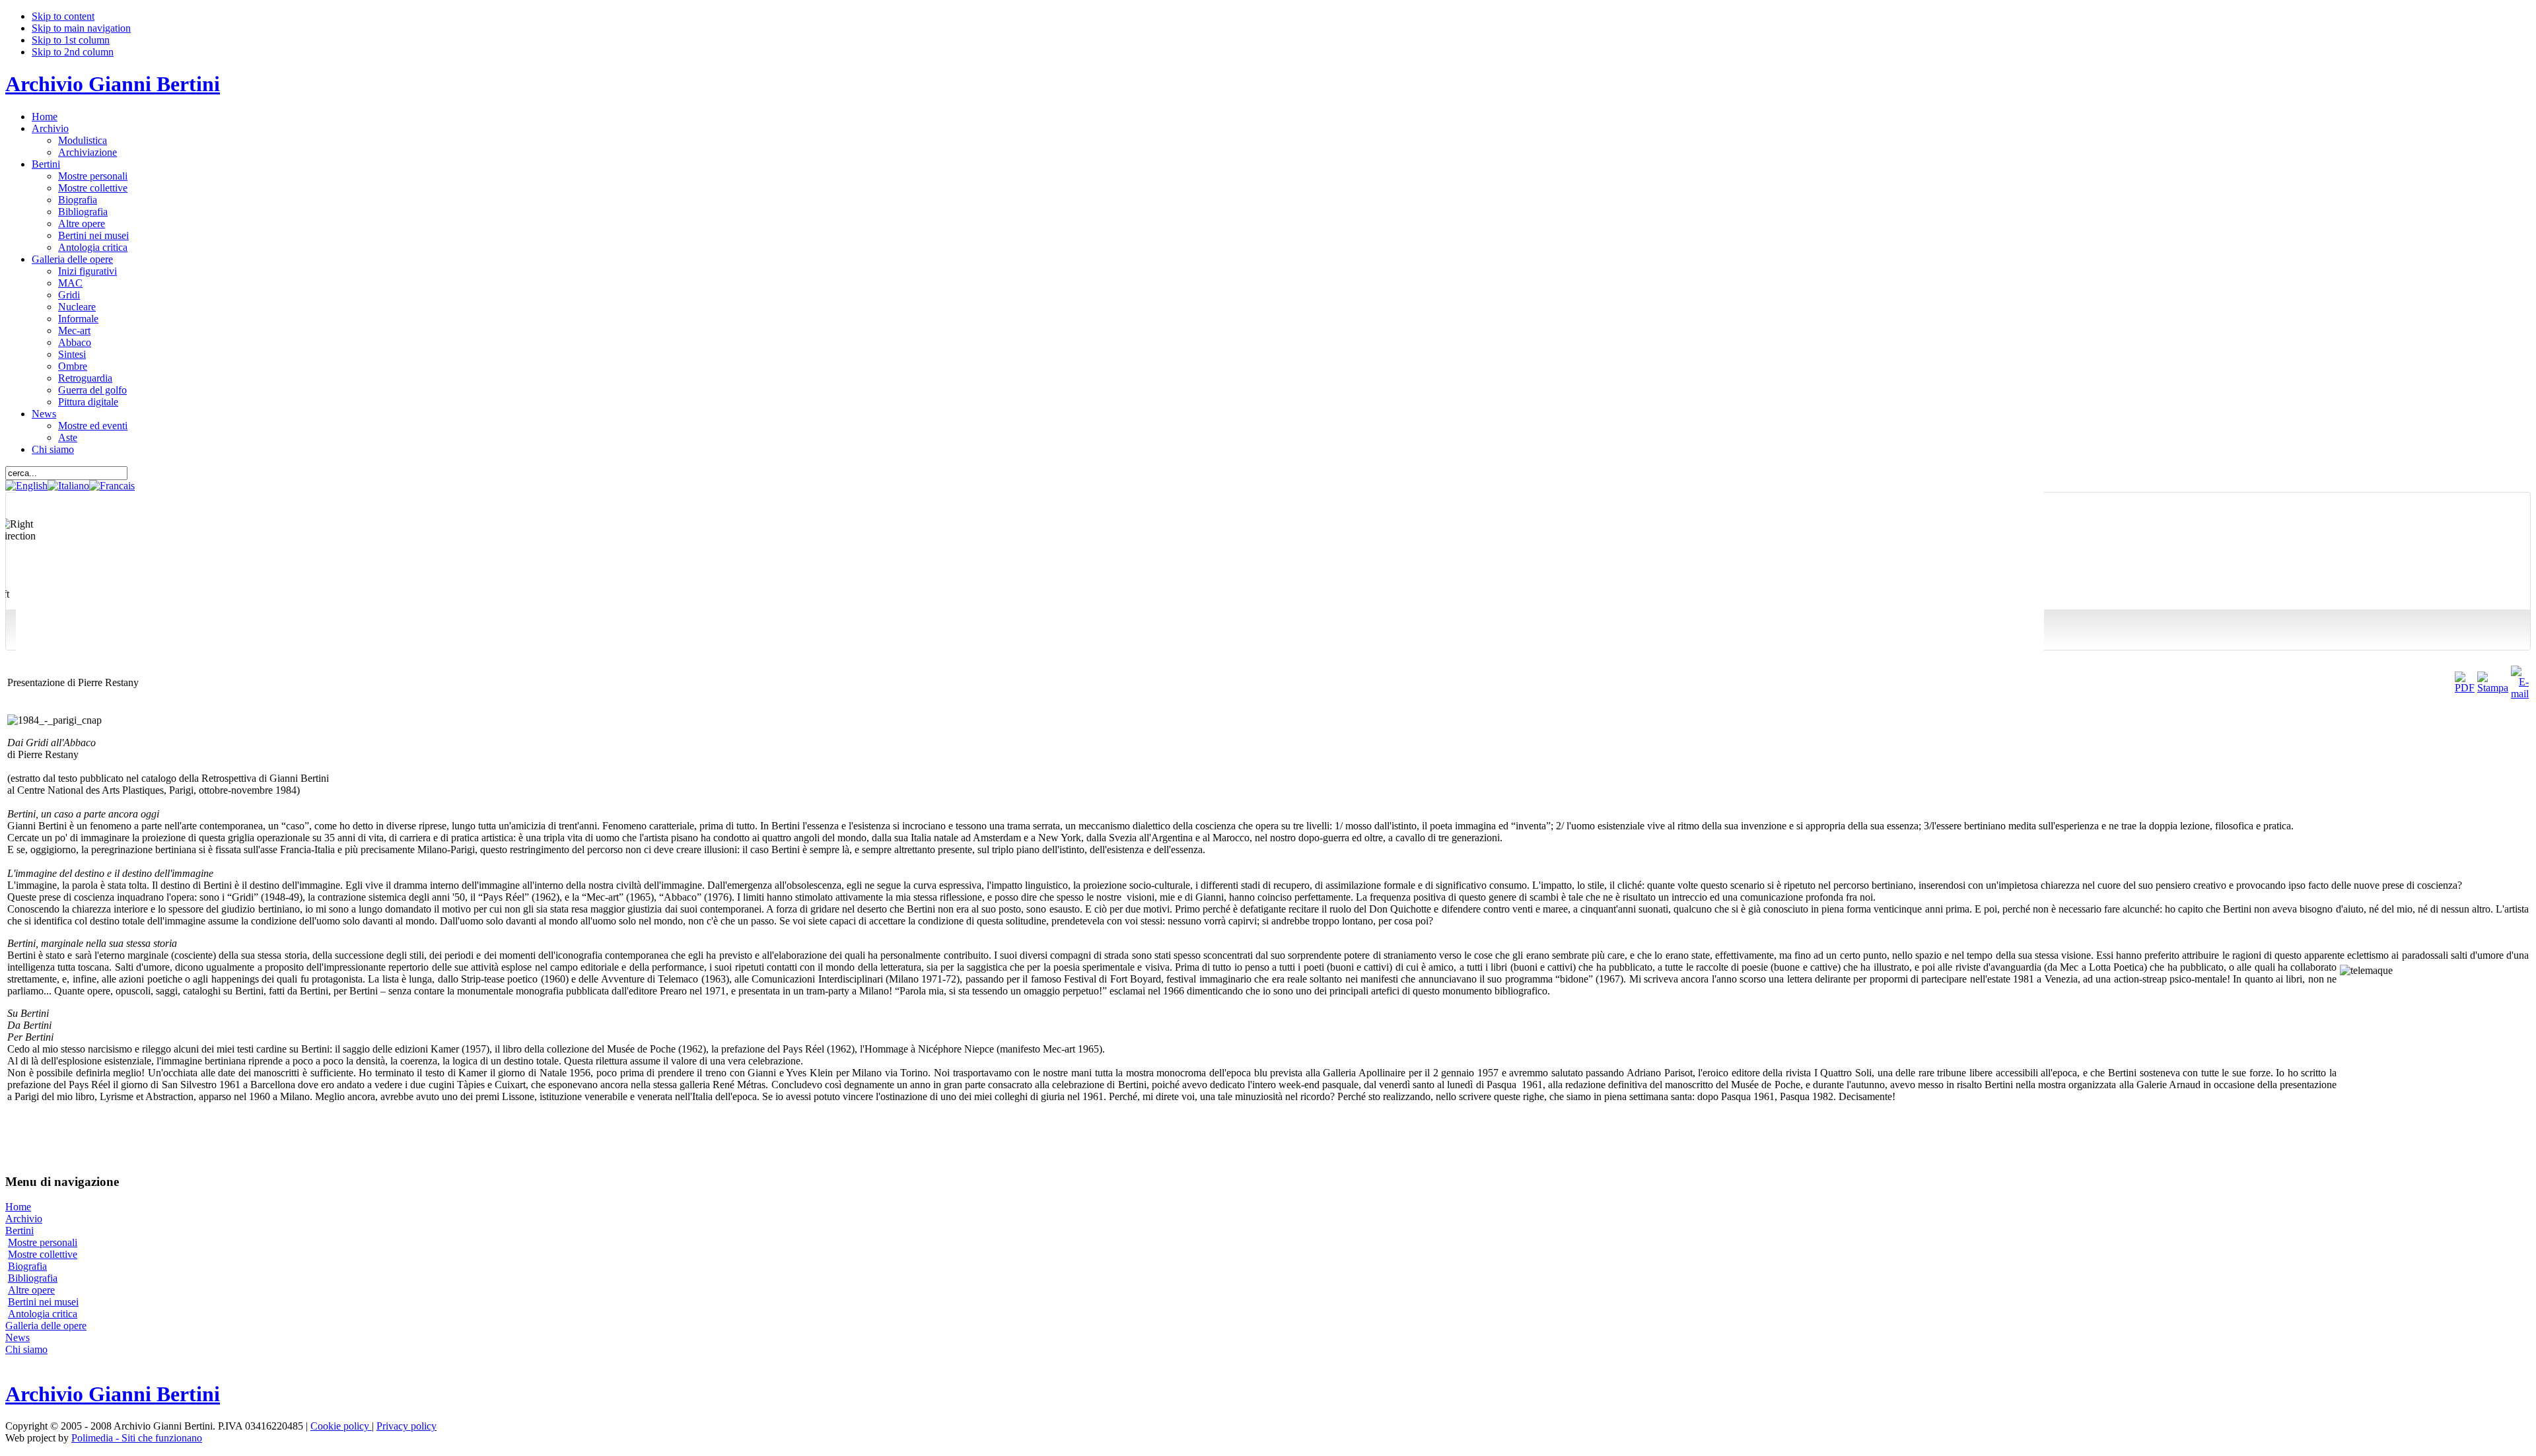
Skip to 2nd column (73, 52)
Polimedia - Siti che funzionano (137, 1438)
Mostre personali (43, 1242)
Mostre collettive (43, 1254)
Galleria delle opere (46, 1326)
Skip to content (63, 16)
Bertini (19, 1231)
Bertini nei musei (43, 1302)
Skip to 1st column (71, 40)
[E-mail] (2520, 694)
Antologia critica (43, 1314)
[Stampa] (2493, 688)
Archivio (24, 1219)
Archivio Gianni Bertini (113, 84)
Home (18, 1207)
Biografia (27, 1266)
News (18, 1337)
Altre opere (31, 1290)
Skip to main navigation (81, 28)
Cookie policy (341, 1426)
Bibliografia (33, 1278)
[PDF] (2465, 688)
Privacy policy (406, 1426)
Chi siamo (26, 1349)
